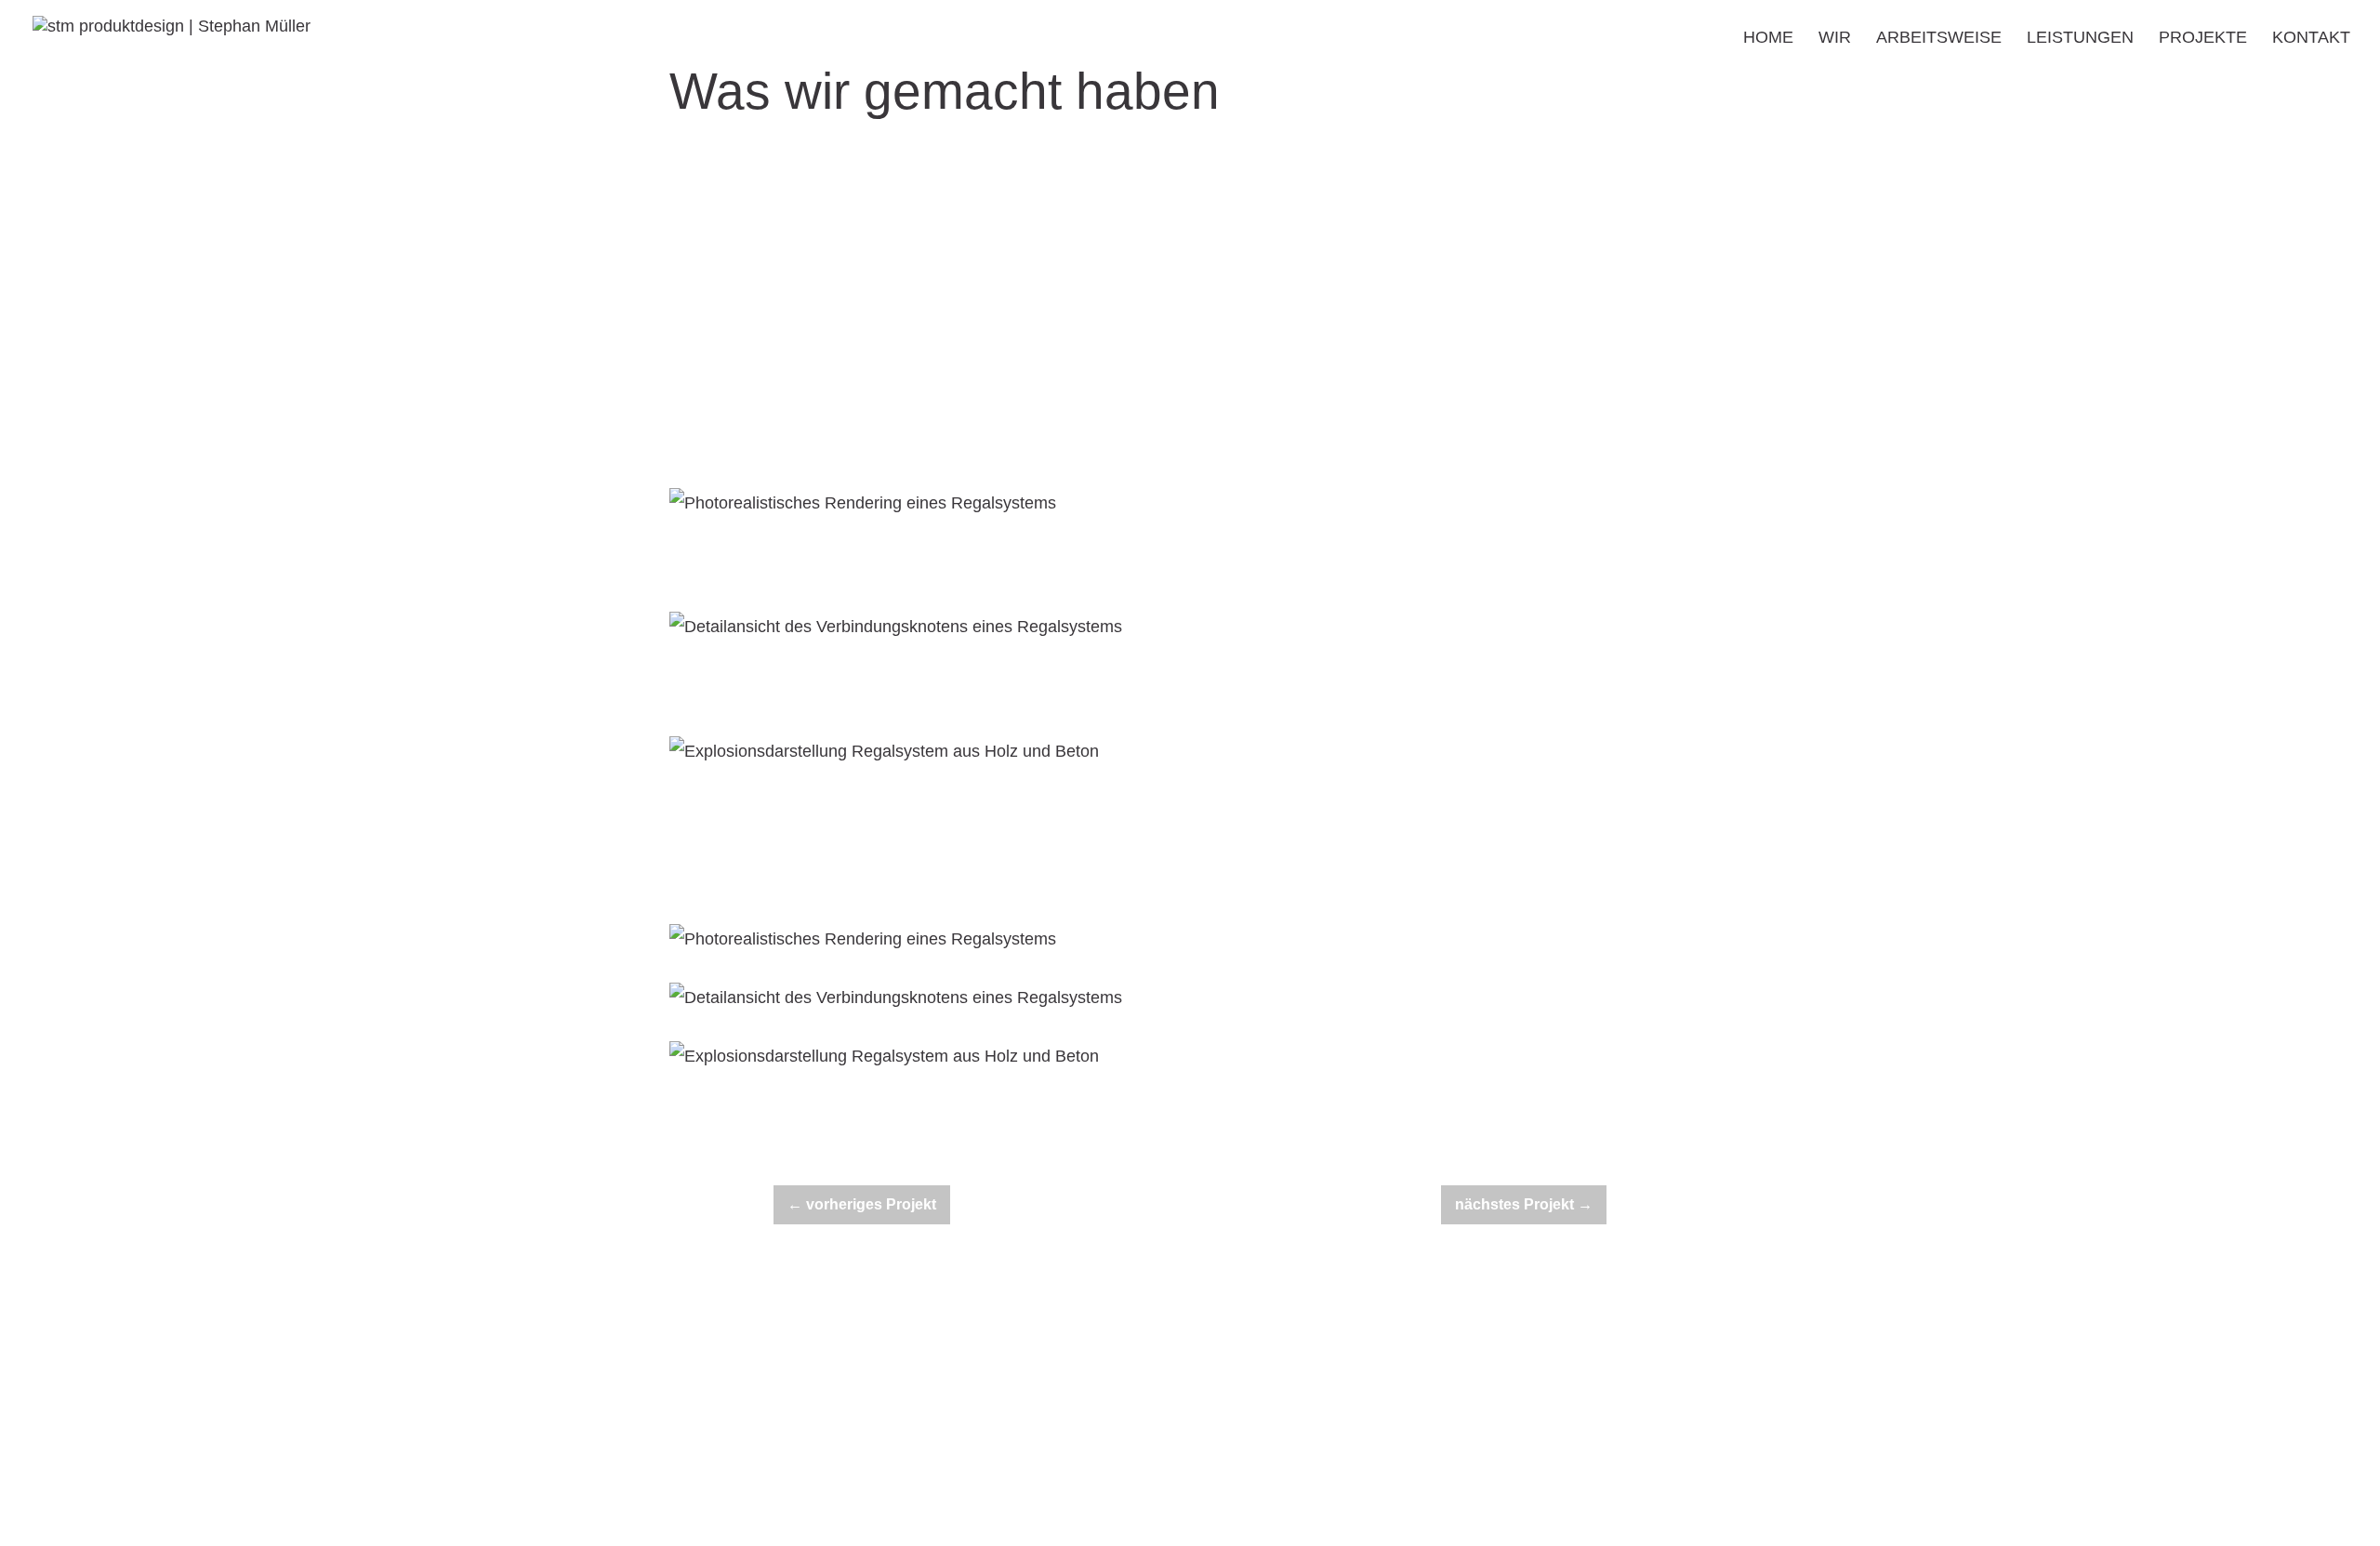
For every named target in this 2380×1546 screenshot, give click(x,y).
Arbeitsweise (1939, 39)
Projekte (2203, 39)
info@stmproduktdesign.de (1167, 1382)
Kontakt (2311, 39)
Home (1768, 39)
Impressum (1464, 1383)
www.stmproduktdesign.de (1125, 1473)
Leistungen (2080, 39)
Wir (1835, 39)
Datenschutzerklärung (1593, 1383)
